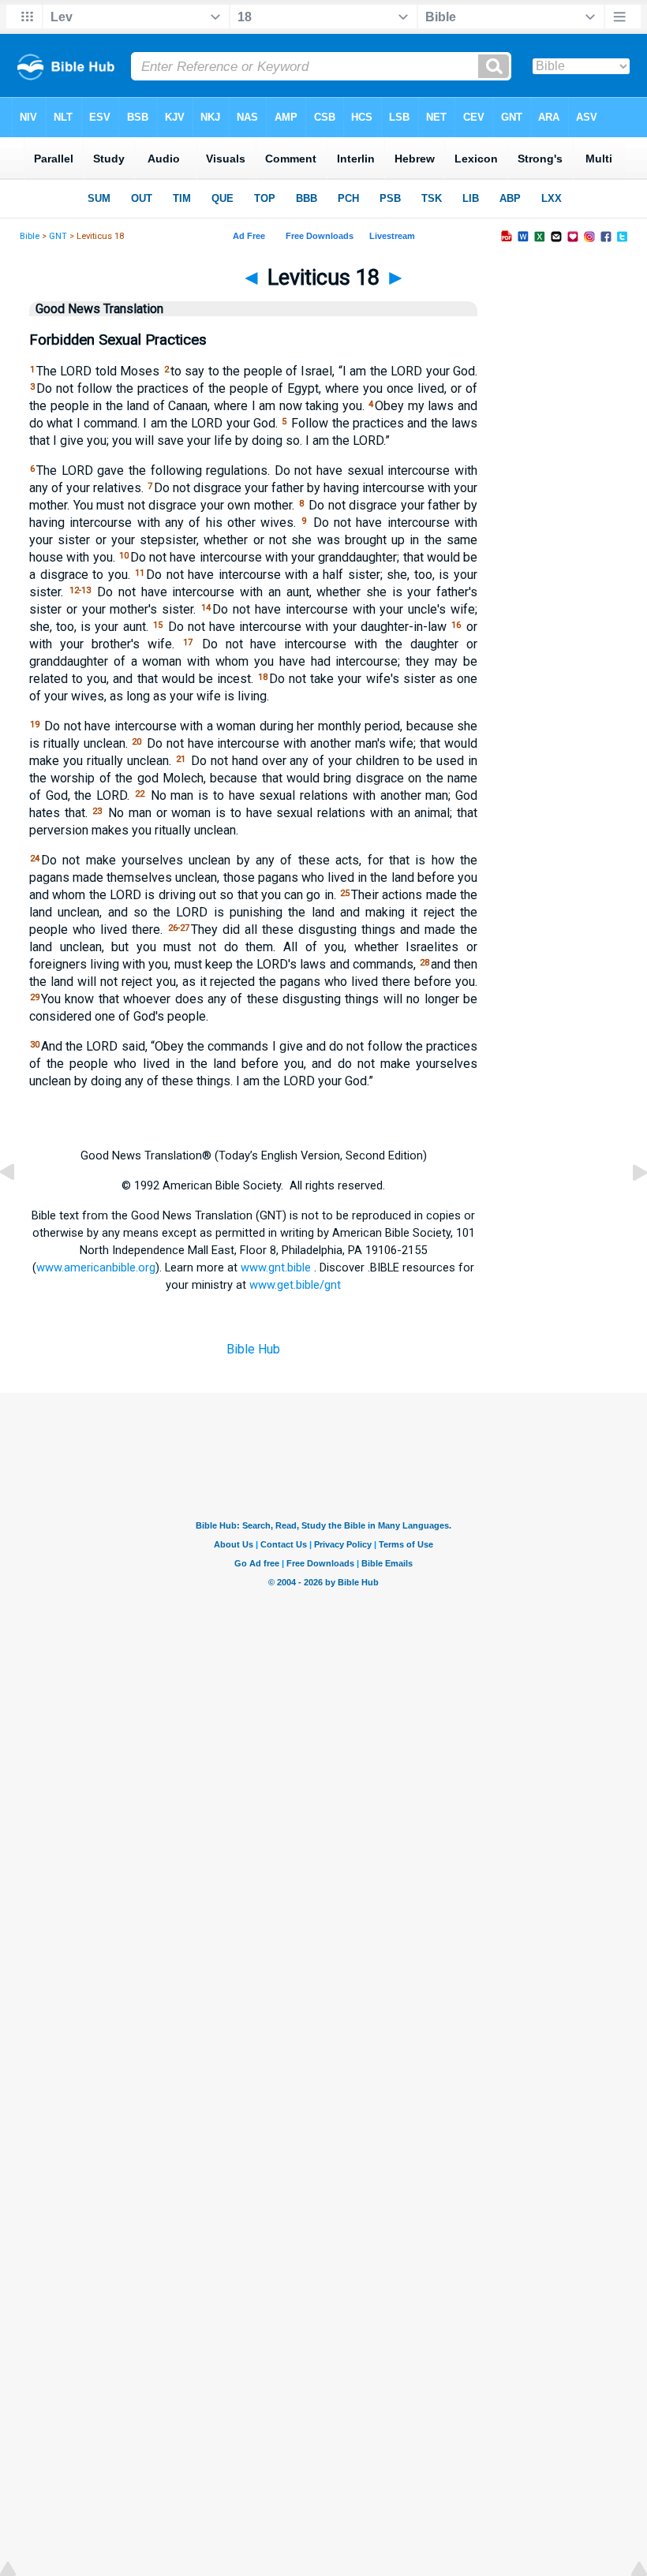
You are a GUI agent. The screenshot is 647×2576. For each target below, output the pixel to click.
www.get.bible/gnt (295, 1285)
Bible (30, 236)
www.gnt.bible (276, 1267)
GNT (58, 236)
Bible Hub (253, 1349)
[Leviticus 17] (20, 1208)
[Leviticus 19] (627, 1208)
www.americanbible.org (96, 1267)
